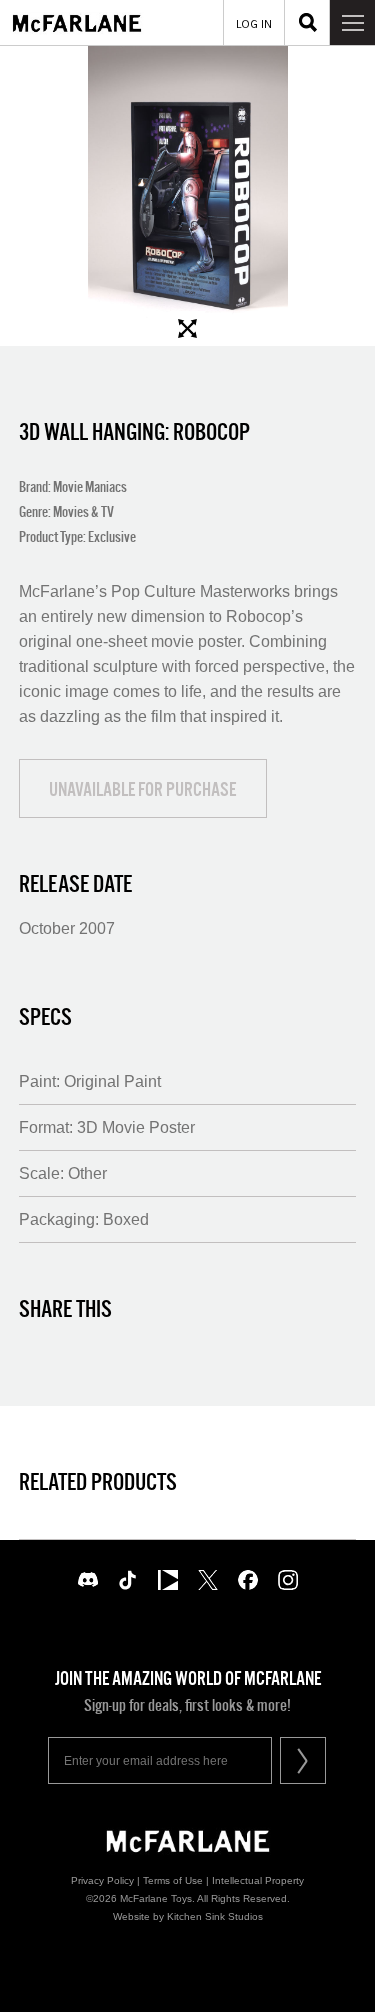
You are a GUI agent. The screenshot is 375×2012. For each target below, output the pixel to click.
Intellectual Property (258, 1880)
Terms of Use (173, 1880)
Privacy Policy (102, 1880)
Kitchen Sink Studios (215, 1916)
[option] (187, 196)
